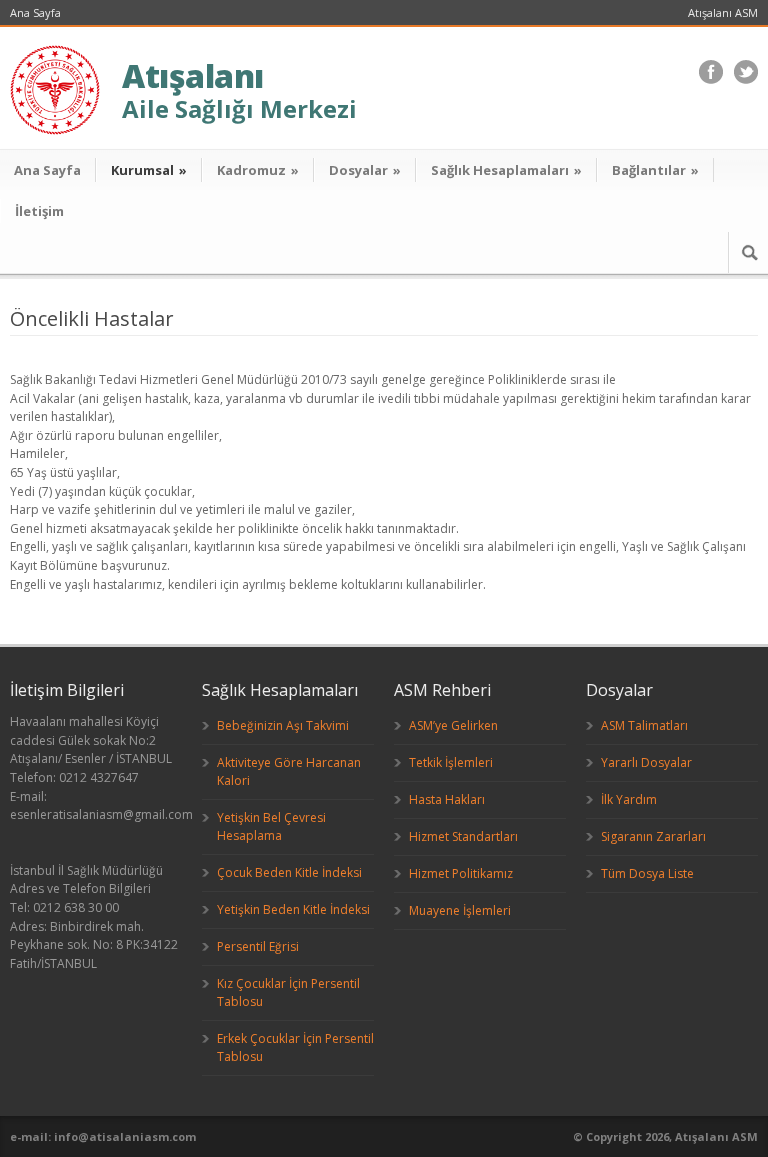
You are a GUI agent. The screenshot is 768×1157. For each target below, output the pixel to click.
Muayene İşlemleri (460, 910)
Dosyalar (365, 170)
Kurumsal (149, 170)
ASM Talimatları (644, 725)
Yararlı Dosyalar (646, 762)
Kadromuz (258, 170)
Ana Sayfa (35, 12)
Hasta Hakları (447, 799)
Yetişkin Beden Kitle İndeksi (293, 909)
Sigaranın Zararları (653, 836)
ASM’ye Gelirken (453, 725)
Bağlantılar (655, 170)
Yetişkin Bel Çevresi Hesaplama (271, 826)
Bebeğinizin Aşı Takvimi (283, 725)
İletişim (39, 211)
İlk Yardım (629, 799)
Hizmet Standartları (463, 836)
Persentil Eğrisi (258, 946)
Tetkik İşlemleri (451, 762)
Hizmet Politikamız (461, 873)
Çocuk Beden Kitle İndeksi (289, 872)
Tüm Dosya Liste (647, 873)
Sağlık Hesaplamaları (506, 170)
